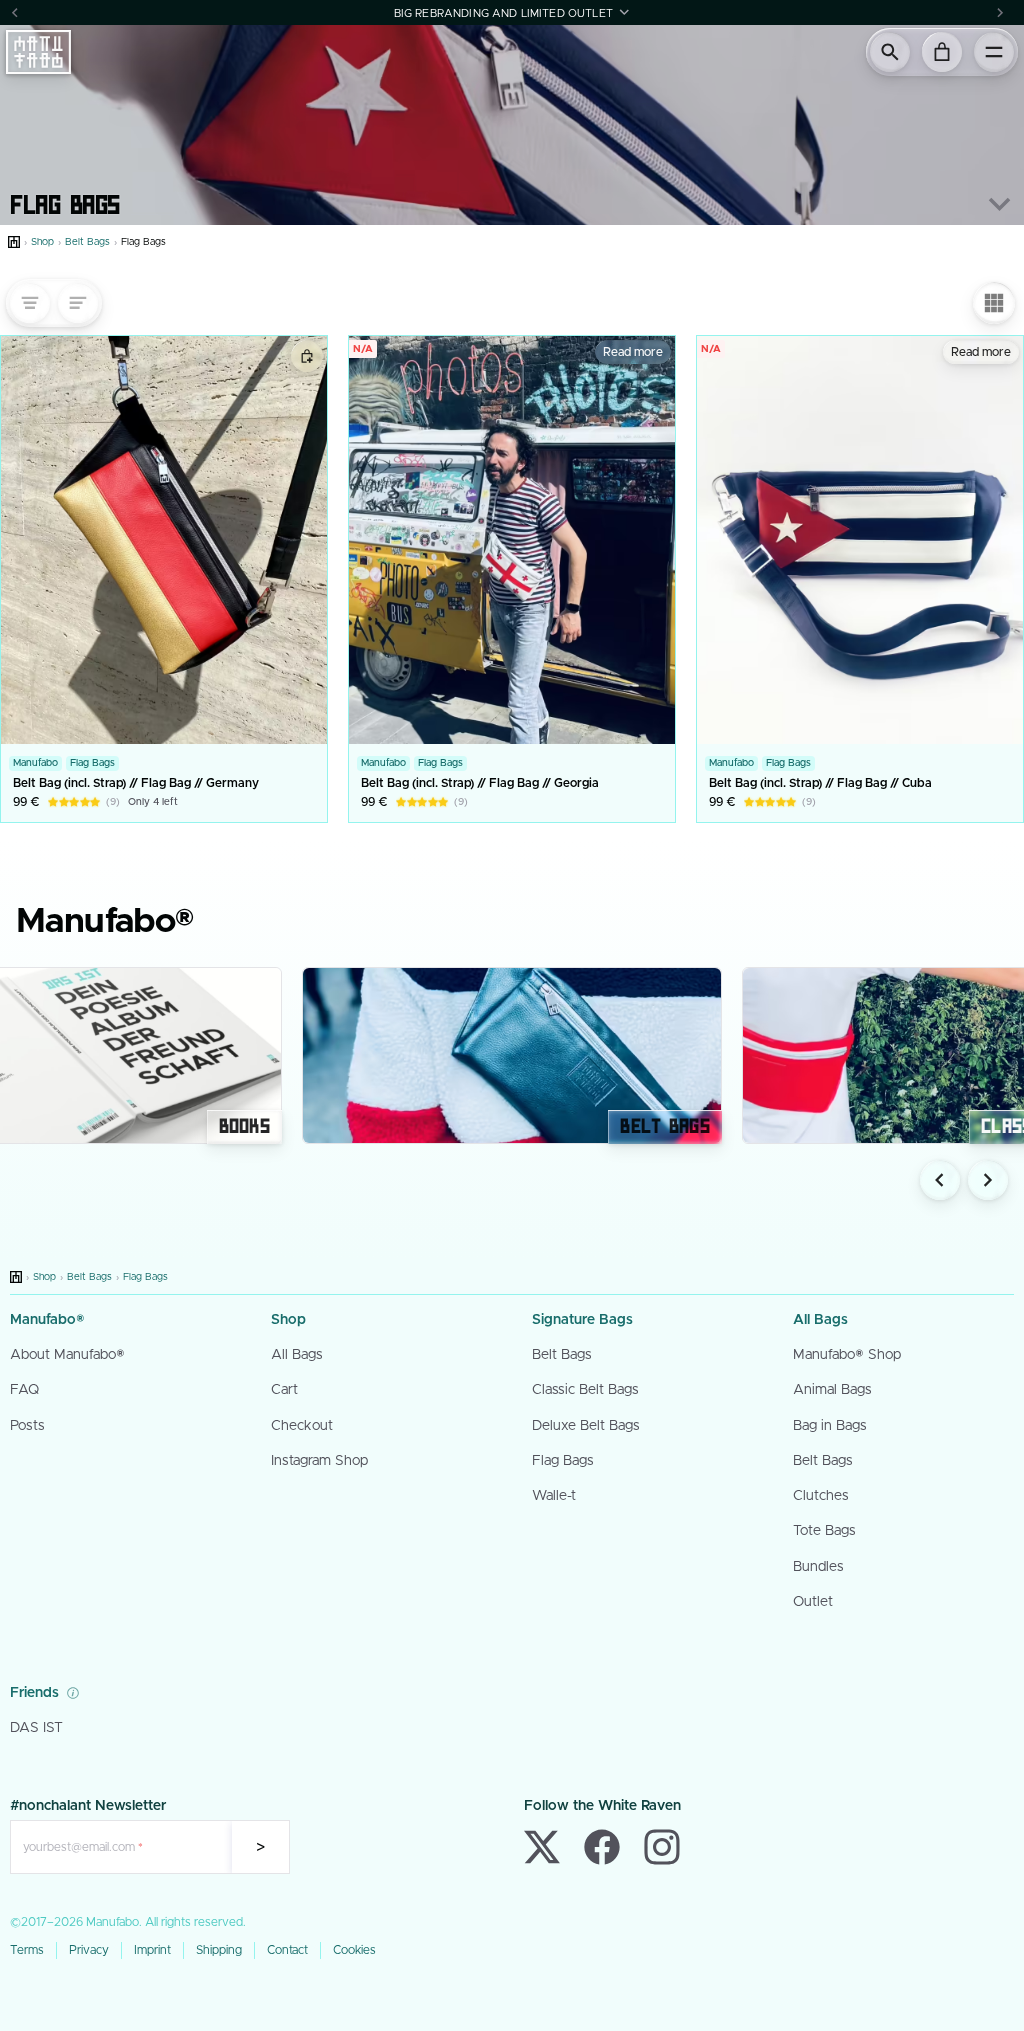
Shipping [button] (219, 1950)
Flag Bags (65, 202)
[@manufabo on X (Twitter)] (542, 1847)
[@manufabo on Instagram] (662, 1847)
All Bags (297, 1355)
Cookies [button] (354, 1950)
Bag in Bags (830, 1426)
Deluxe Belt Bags (586, 1426)
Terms (27, 1950)
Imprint (152, 1950)
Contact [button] (287, 1950)
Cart (284, 1390)
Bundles (818, 1567)
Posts (27, 1426)
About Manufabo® (67, 1355)
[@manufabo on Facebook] (602, 1847)
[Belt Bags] (512, 1055)
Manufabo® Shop (847, 1355)
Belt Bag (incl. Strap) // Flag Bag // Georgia (480, 783)
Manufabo (35, 763)
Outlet (813, 1602)
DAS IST (36, 1728)
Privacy (89, 1950)
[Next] (1000, 12)
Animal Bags (832, 1390)
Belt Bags (87, 242)
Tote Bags (824, 1531)
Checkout (302, 1426)
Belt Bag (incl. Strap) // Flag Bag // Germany (136, 783)
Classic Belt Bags (585, 1390)
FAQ (24, 1390)
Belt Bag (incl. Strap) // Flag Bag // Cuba (820, 783)
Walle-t (554, 1496)
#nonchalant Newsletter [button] (88, 1806)
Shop (42, 242)
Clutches (821, 1496)
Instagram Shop (319, 1461)
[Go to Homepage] (14, 242)
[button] (512, 12)
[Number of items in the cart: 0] (942, 52)
